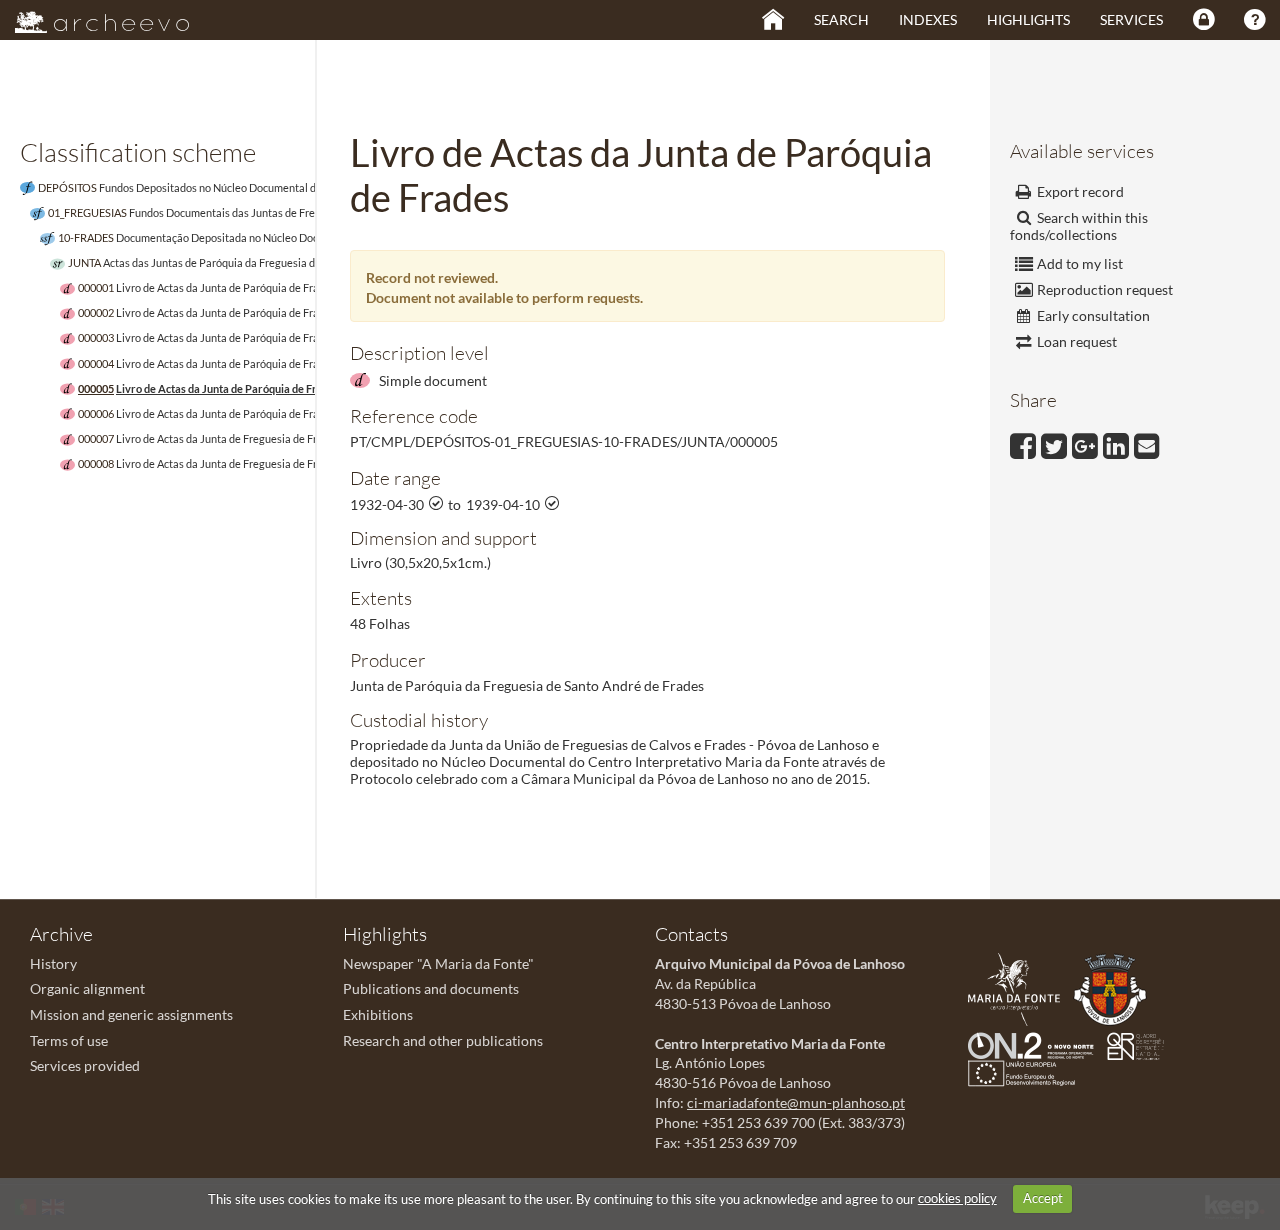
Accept (1043, 1198)
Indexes (928, 19)
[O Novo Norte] (1036, 1043)
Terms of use (69, 1040)
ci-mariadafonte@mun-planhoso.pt (796, 1102)
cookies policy (957, 1198)
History (53, 963)
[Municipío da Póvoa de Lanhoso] (1115, 987)
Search (841, 19)
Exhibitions (378, 1014)
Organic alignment (87, 988)
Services (1131, 19)
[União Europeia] (1026, 1071)
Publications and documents (431, 988)
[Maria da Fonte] (1019, 987)
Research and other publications (443, 1040)
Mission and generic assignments (131, 1014)
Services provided (85, 1065)
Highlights (1028, 19)
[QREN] (1140, 1043)
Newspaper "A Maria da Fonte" (438, 963)
